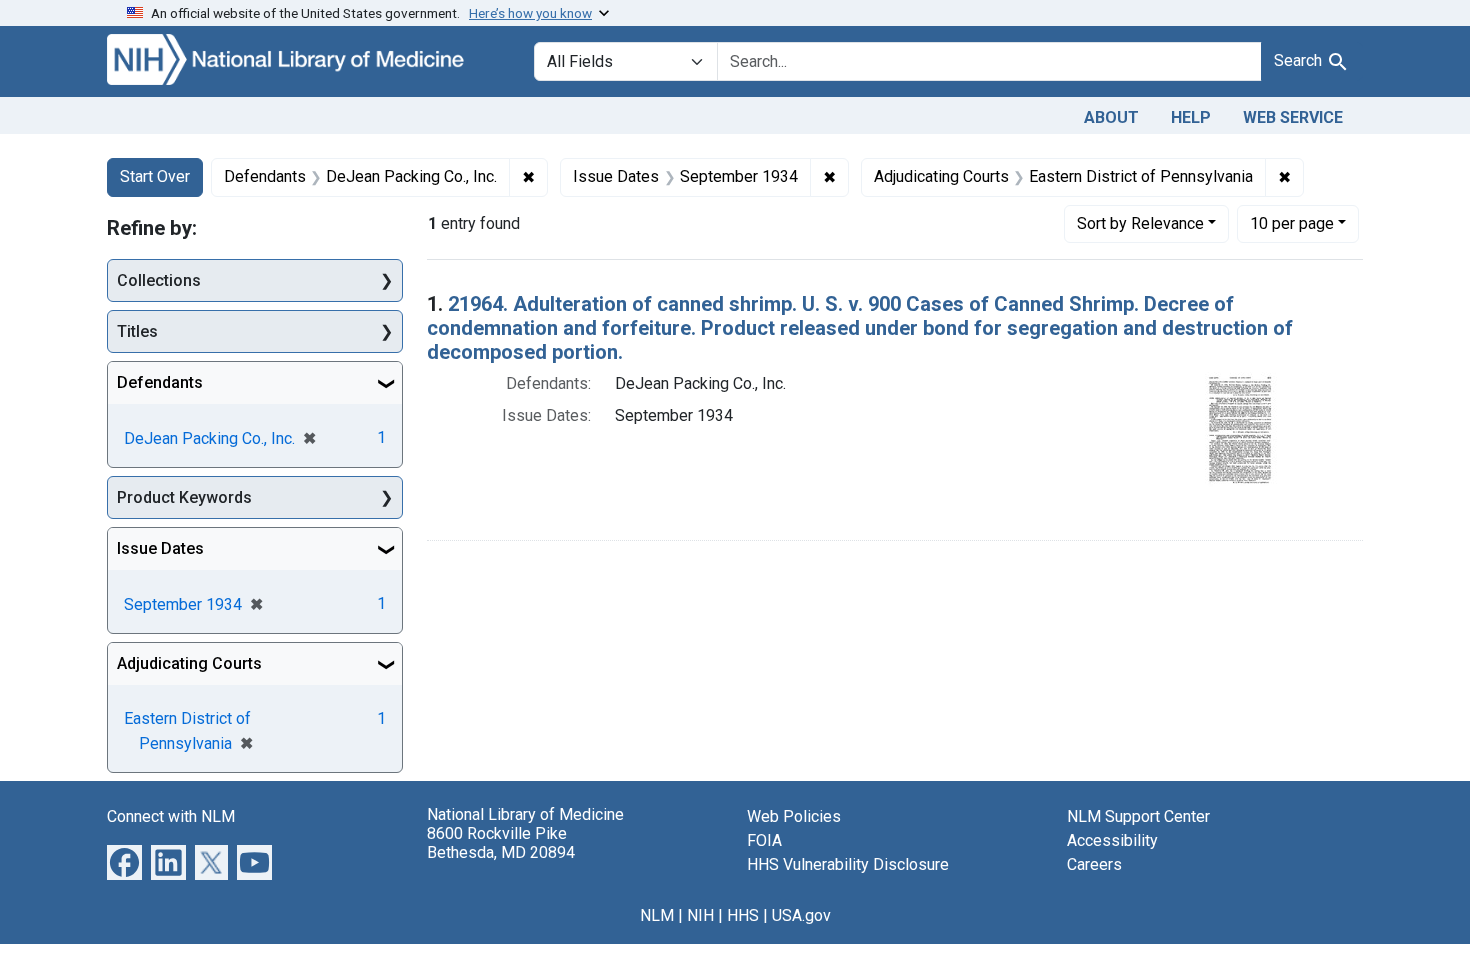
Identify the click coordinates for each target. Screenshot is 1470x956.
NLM (657, 915)
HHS (743, 915)
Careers (1094, 864)
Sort (1140, 223)
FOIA (764, 840)
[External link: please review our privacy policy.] (124, 861)
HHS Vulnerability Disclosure (848, 864)
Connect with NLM (171, 816)
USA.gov (801, 915)
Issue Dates (160, 548)
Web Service (1293, 117)
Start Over (155, 176)
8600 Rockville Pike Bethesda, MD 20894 (501, 843)
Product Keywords (184, 497)
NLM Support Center (1138, 816)
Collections (159, 280)
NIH (700, 915)
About (1111, 117)
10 (1292, 223)
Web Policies (794, 816)
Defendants (160, 382)
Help (1191, 117)
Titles (137, 331)
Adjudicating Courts (189, 663)
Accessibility (1112, 840)
